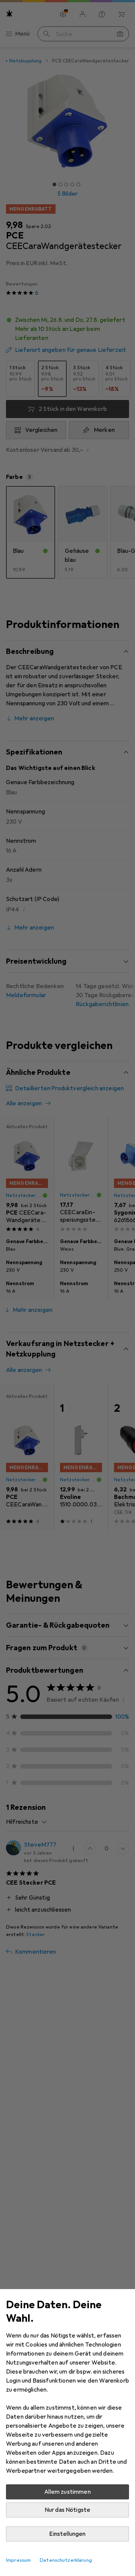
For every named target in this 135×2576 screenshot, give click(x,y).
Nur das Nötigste (68, 2510)
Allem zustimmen (67, 2492)
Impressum (18, 2560)
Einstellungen (67, 2534)
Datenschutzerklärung (66, 2560)
